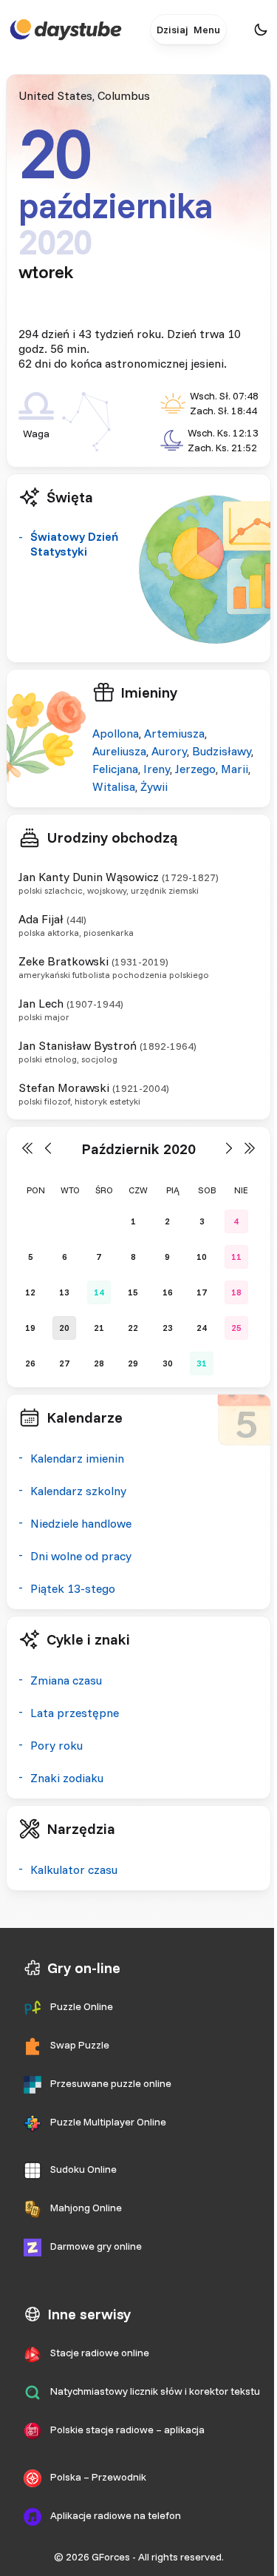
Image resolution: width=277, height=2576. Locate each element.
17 (202, 1292)
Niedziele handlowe (81, 1523)
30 (168, 1363)
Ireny (157, 769)
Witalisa (114, 786)
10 (202, 1257)
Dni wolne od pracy (81, 1556)
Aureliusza (119, 751)
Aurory (169, 751)
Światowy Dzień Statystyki (74, 544)
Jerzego (195, 769)
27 (64, 1363)
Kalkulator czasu (74, 1869)
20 (64, 1328)
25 (236, 1328)
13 (64, 1292)
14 (99, 1292)
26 (30, 1363)
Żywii (154, 786)
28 (99, 1363)
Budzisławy (222, 751)
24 (202, 1328)
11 (236, 1257)
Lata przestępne (75, 1713)
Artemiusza (174, 733)
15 (133, 1292)
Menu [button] (207, 30)
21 (99, 1328)
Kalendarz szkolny (78, 1491)
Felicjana (115, 769)
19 (30, 1328)
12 (30, 1292)
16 (168, 1292)
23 (168, 1328)
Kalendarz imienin (77, 1458)
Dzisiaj (172, 30)
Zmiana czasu (66, 1680)
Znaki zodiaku (67, 1778)
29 (133, 1363)
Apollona (116, 733)
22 (133, 1328)
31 (202, 1363)
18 (236, 1292)
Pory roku (57, 1745)
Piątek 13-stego (73, 1588)
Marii (235, 769)
